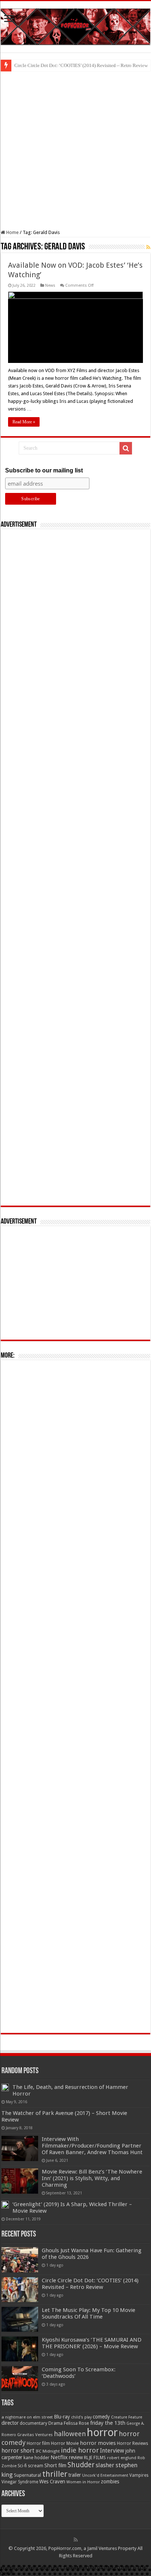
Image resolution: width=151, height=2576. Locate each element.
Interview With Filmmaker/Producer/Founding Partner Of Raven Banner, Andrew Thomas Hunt (92, 2146)
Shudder (81, 2465)
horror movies (98, 2443)
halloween (70, 2434)
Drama (56, 2423)
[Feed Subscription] (148, 247)
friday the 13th (108, 2423)
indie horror (80, 2450)
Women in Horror (83, 2482)
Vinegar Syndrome (20, 2482)
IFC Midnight (48, 2451)
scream (36, 2466)
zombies (110, 2482)
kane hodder (36, 2458)
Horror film (38, 2443)
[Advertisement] (75, 151)
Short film (55, 2465)
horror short (18, 2451)
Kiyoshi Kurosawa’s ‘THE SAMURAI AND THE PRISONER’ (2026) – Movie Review (92, 2343)
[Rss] (76, 2540)
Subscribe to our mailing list (44, 470)
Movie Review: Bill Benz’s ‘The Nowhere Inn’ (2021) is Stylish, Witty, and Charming (92, 2178)
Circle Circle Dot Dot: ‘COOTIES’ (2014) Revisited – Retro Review (81, 65)
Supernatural (27, 2475)
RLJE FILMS (95, 2458)
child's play (81, 2417)
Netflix (59, 2457)
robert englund (122, 2458)
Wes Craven (52, 2482)
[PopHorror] (75, 25)
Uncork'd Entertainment (105, 2475)
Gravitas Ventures (35, 2435)
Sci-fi (22, 2466)
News (50, 285)
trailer (75, 2475)
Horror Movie (65, 2443)
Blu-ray (62, 2417)
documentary (34, 2423)
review (76, 2457)
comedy (101, 2417)
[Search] (126, 448)
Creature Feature (127, 2417)
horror (102, 2432)
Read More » (24, 422)
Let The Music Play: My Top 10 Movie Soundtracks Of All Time (89, 2313)
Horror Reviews (132, 2443)
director (10, 2423)
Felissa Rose (76, 2423)
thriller (55, 2474)
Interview (112, 2451)
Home (12, 232)
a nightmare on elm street (27, 2417)
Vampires (139, 2475)
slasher (105, 2465)
